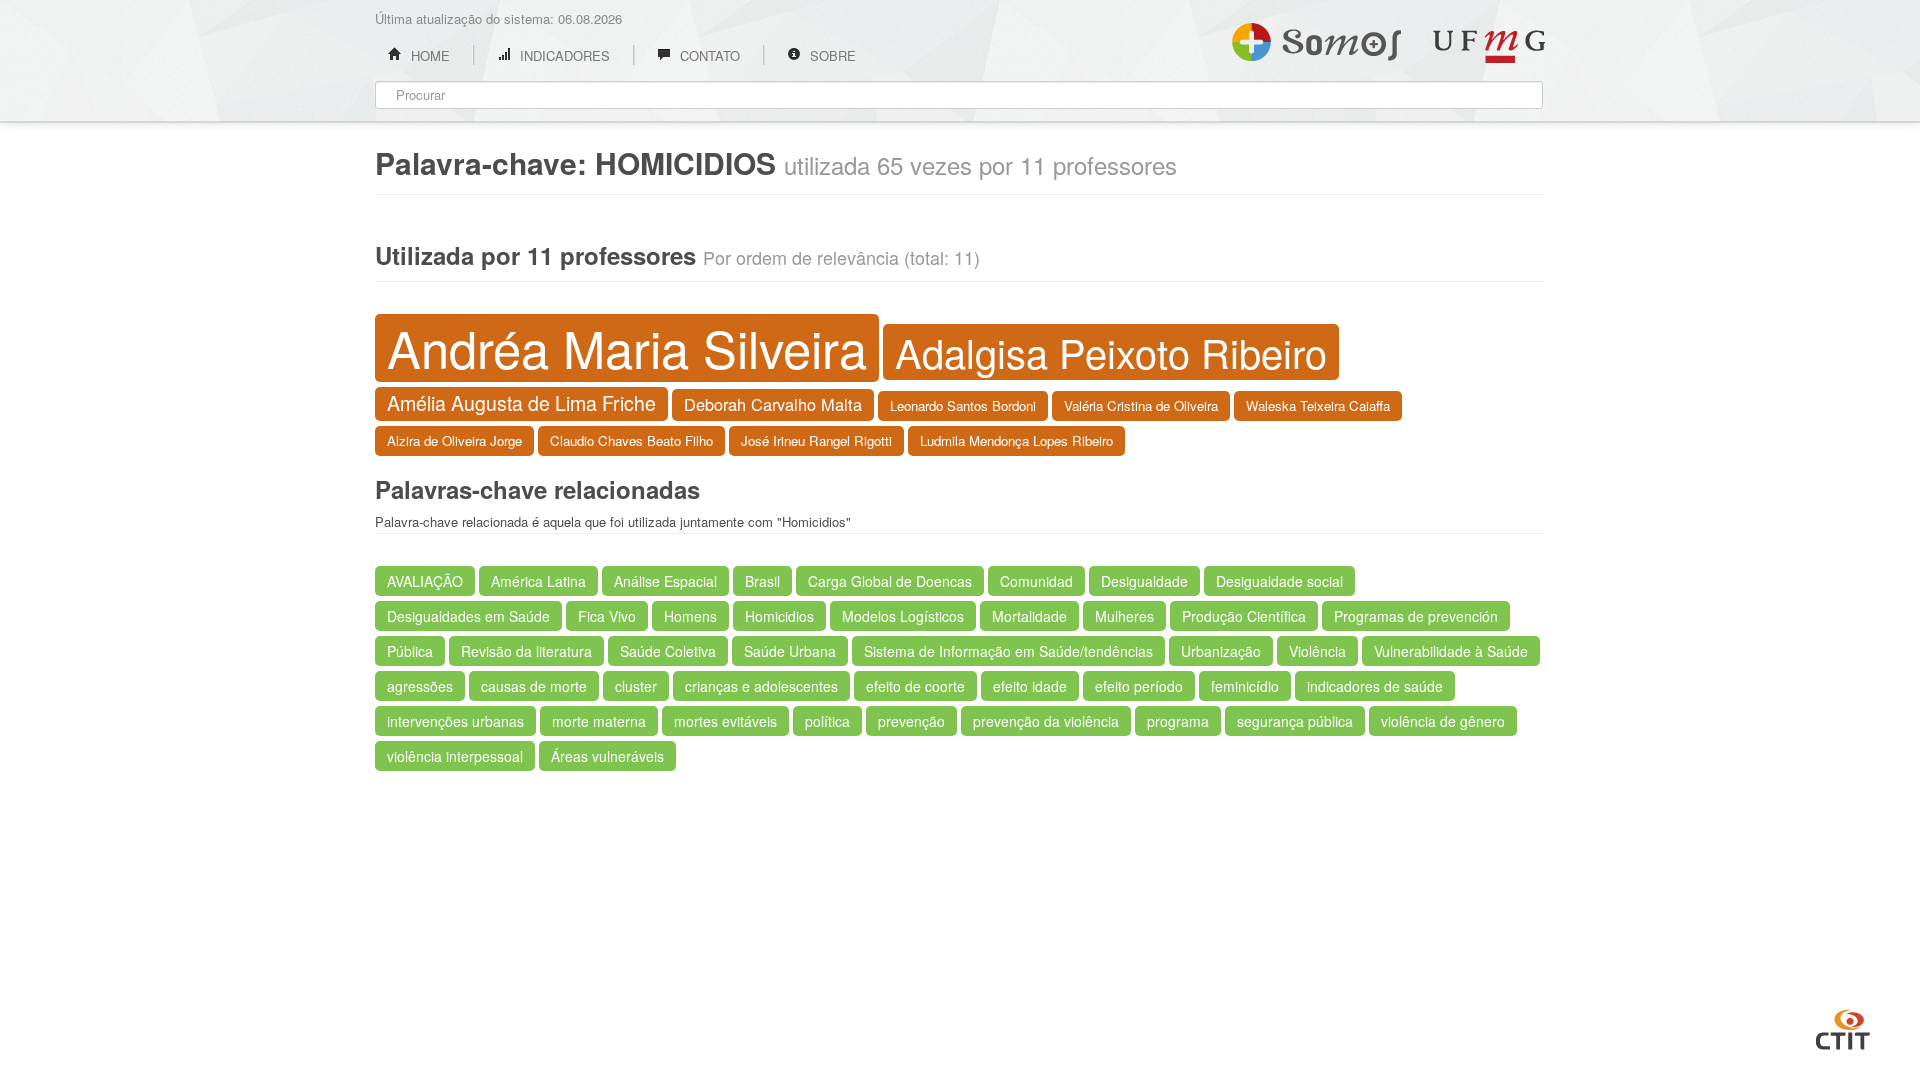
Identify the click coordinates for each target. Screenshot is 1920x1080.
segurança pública (1295, 721)
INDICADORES (563, 55)
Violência (1317, 651)
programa (1178, 721)
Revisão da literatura (526, 651)
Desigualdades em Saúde (468, 616)
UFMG (1489, 46)
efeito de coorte (915, 686)
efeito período (1139, 686)
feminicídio (1245, 686)
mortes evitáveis (725, 721)
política (827, 721)
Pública (410, 651)
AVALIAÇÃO (425, 581)
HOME (428, 55)
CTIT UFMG (1843, 1027)
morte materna (599, 721)
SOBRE (831, 55)
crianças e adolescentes (761, 686)
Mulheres (1124, 616)
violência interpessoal (455, 756)
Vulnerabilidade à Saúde (1451, 651)
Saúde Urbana (790, 651)
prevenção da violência (1046, 721)
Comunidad (1036, 581)
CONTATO (708, 55)
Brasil (762, 581)
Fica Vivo (607, 616)
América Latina (538, 581)
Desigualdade (1144, 581)
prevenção (911, 721)
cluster (636, 686)
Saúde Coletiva (668, 651)
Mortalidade (1029, 616)
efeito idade (1030, 686)
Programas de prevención (1416, 616)
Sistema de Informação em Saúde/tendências (1008, 651)
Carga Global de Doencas (890, 581)
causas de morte (534, 686)
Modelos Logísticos (903, 616)
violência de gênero (1443, 721)
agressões (420, 686)
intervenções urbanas (455, 721)
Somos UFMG (1316, 38)
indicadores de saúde (1375, 686)
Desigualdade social (1279, 581)
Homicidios (779, 616)
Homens (690, 616)
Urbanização (1221, 651)
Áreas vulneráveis (607, 756)
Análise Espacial (665, 581)
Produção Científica (1244, 616)
